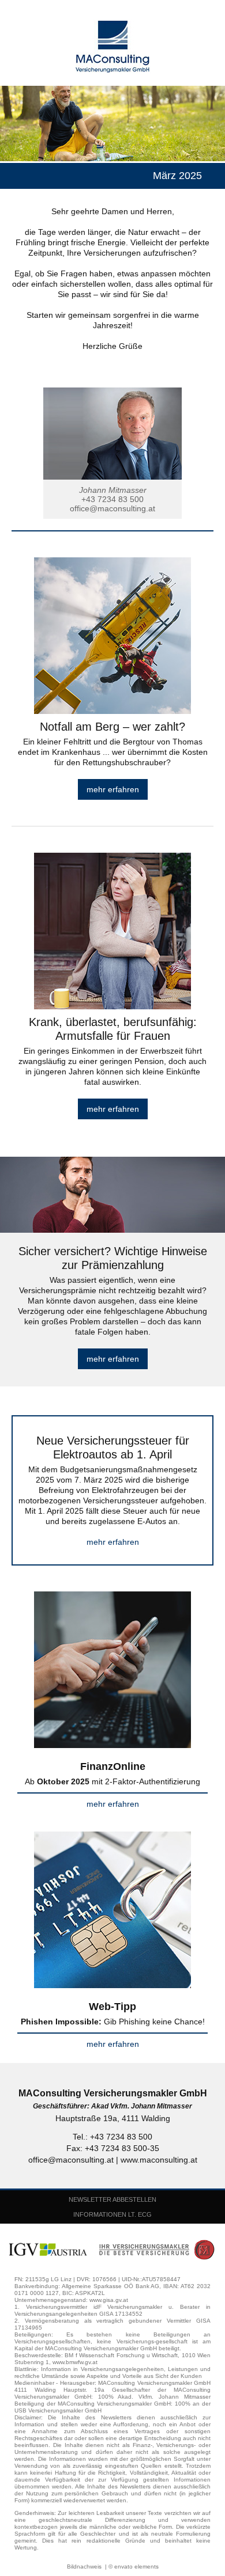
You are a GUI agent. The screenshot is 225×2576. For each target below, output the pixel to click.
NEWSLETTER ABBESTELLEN (112, 2199)
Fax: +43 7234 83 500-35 (113, 2148)
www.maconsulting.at (159, 2160)
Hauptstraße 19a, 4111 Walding (113, 2118)
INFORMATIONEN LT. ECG (112, 2214)
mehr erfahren (113, 789)
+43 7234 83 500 (112, 499)
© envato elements (134, 2566)
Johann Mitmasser (113, 490)
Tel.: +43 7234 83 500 (112, 2137)
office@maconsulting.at (112, 508)
